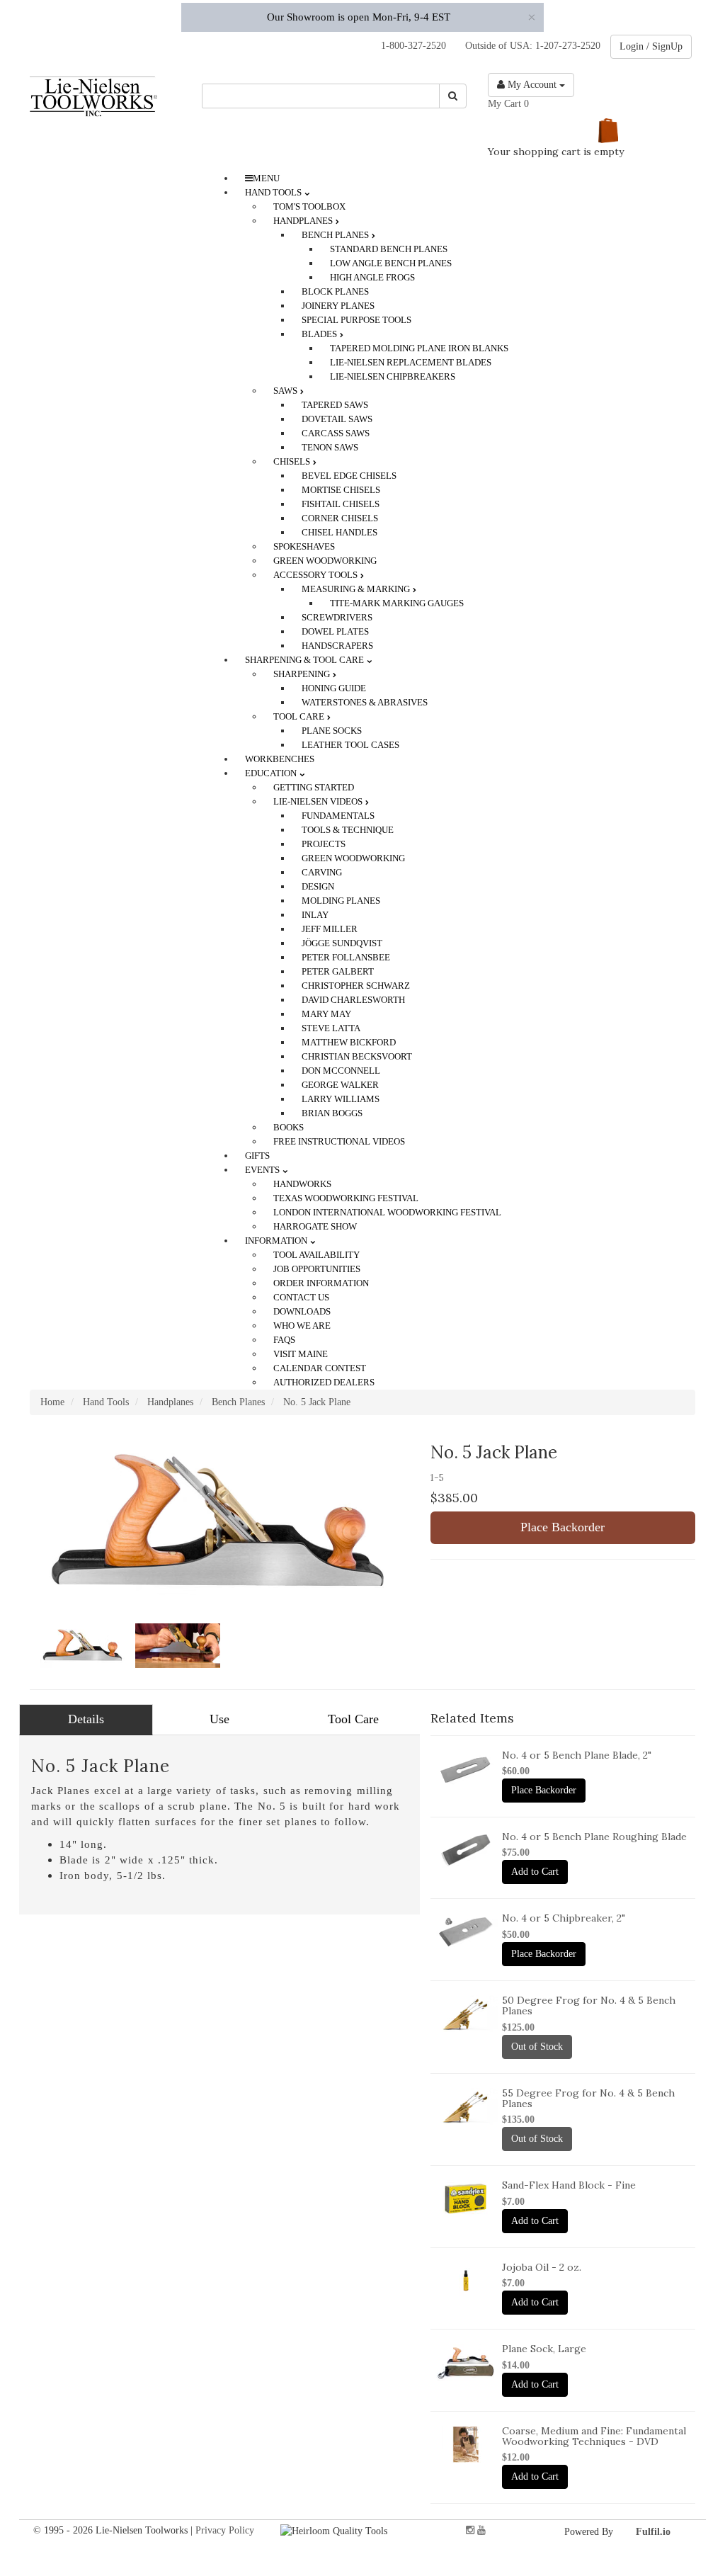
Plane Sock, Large (544, 2349)
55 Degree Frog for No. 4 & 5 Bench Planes (588, 2098)
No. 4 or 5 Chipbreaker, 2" (564, 1918)
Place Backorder (563, 1527)
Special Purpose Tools (356, 320)
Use (219, 1719)
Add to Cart (535, 1872)
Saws (286, 391)
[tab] (86, 1720)
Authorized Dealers (324, 1382)
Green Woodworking (353, 858)
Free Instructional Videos (339, 1141)
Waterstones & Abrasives (365, 702)
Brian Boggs (332, 1113)
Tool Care (353, 1719)
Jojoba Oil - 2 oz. (542, 2267)
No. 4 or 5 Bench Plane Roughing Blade (594, 1837)
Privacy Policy (225, 2530)
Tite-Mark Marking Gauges (397, 603)
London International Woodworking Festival (387, 1212)
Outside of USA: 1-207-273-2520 (530, 46)
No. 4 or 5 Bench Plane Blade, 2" (577, 1755)
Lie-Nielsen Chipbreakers (393, 376)
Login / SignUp (651, 46)
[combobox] (321, 96)
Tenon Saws (330, 447)
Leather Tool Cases (350, 745)
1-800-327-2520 (409, 46)
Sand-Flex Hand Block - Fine (569, 2185)
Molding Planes (341, 901)
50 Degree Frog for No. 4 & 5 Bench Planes (589, 2005)
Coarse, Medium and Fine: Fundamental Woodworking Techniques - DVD (594, 2436)
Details (86, 1719)
